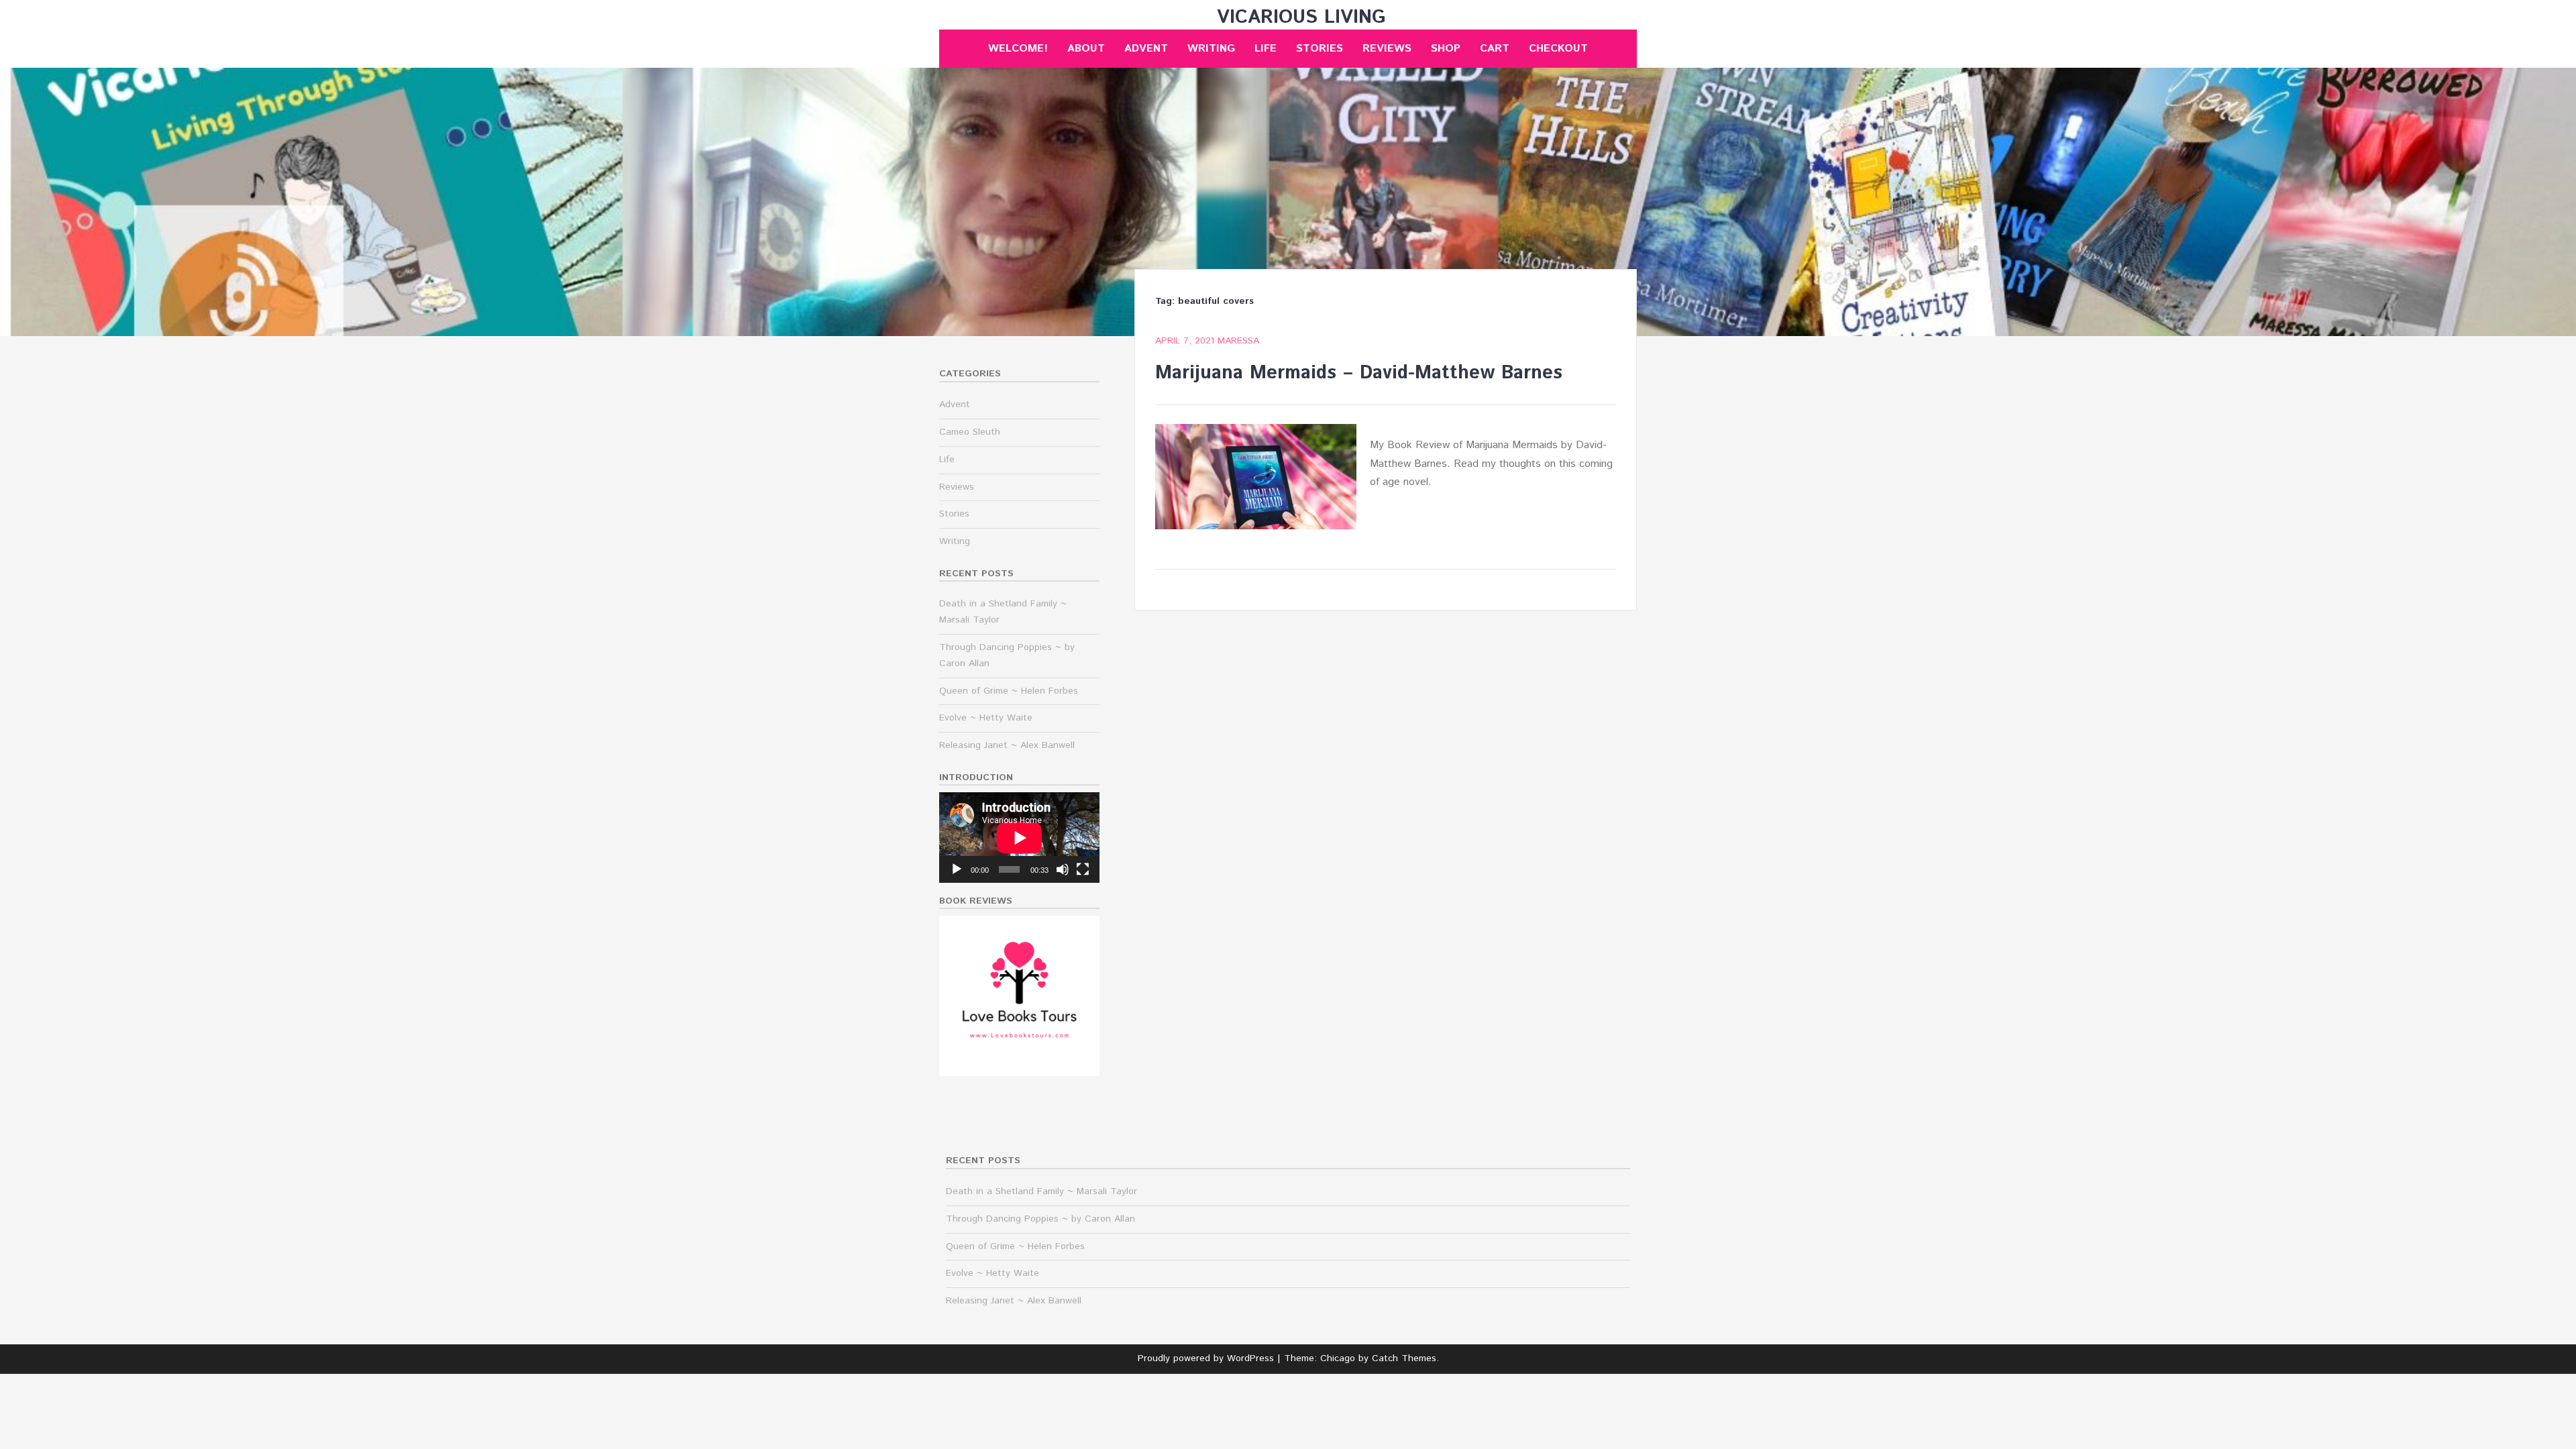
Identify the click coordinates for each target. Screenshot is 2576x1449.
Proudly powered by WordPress (1206, 1358)
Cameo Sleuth (970, 432)
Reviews (1387, 49)
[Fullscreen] (1083, 869)
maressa (1238, 341)
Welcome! (1018, 49)
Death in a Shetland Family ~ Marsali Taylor (1041, 1191)
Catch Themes (1404, 1358)
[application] (1019, 838)
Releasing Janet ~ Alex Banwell (1007, 745)
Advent (1146, 49)
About (1086, 49)
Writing (1211, 49)
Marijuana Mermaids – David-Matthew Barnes (1359, 373)
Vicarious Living (1301, 17)
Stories (1320, 49)
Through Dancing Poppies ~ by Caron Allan (1040, 1219)
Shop (1446, 49)
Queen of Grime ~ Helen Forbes (1009, 691)
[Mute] (1063, 869)
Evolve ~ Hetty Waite (986, 718)
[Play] (957, 869)
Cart (1495, 49)
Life (1266, 49)
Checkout (1558, 49)
